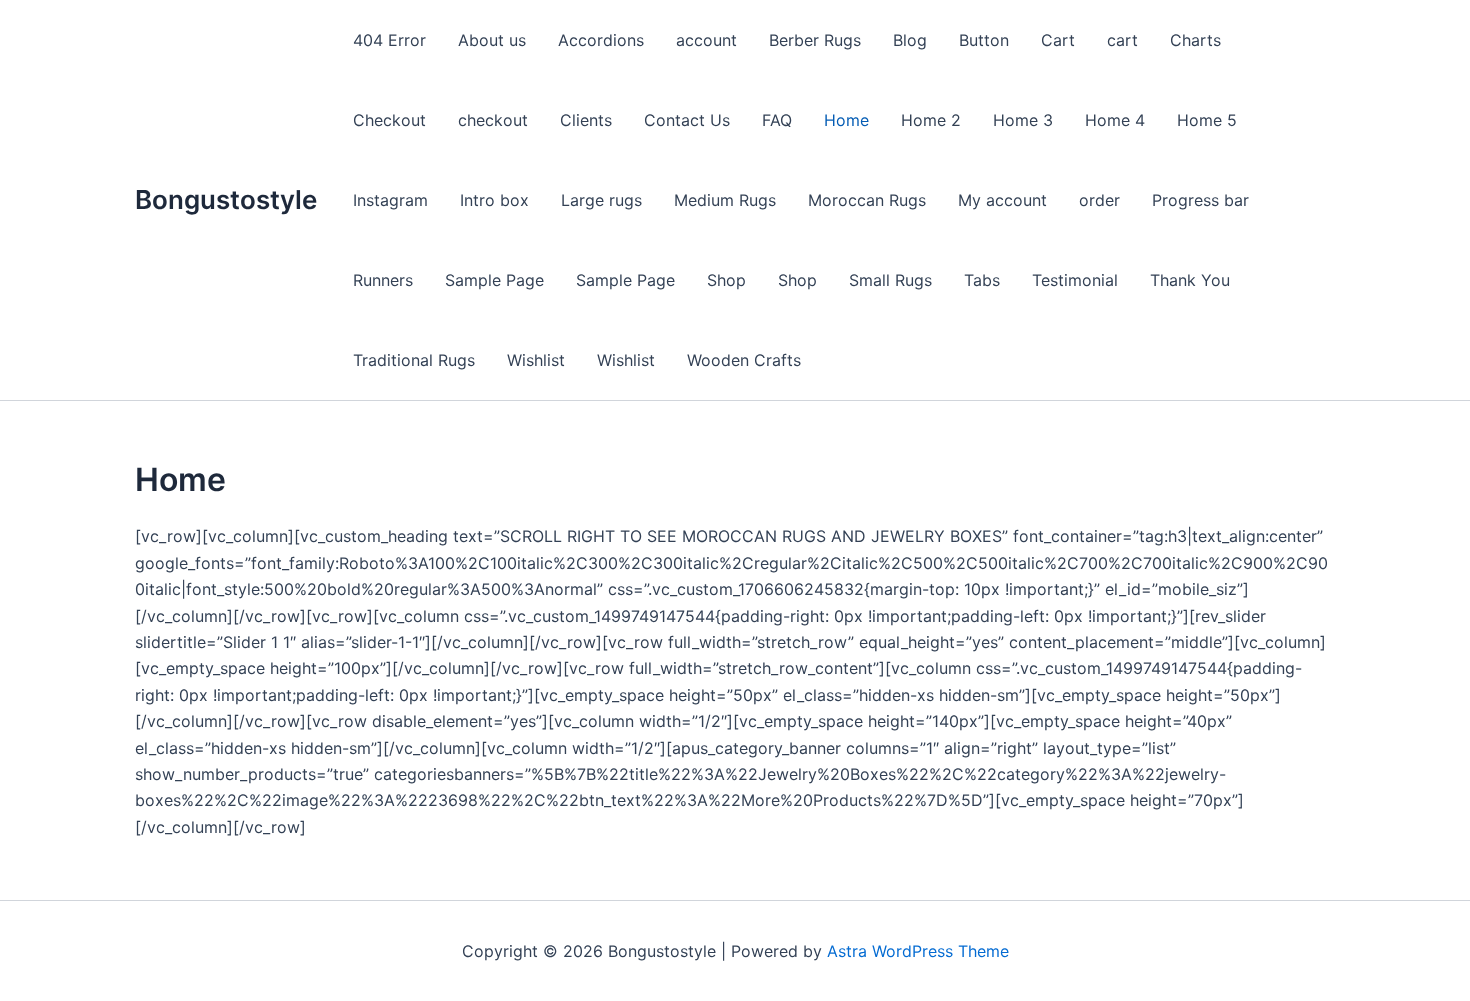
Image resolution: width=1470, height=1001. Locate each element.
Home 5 (1207, 120)
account (706, 40)
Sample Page (494, 280)
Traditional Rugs (414, 360)
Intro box (494, 200)
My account (1002, 200)
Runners (383, 280)
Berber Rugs (815, 40)
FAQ (777, 120)
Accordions (601, 40)
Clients (586, 120)
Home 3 (1023, 120)
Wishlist (536, 360)
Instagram (390, 200)
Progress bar (1200, 200)
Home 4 (1115, 120)
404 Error (389, 40)
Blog (910, 40)
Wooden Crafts (744, 360)
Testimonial (1075, 280)
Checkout (389, 120)
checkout (493, 120)
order (1099, 200)
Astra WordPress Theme (918, 951)
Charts (1195, 40)
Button (984, 40)
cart (1122, 40)
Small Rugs (890, 280)
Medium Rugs (725, 200)
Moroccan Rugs (867, 200)
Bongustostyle (226, 199)
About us (492, 40)
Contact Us (687, 120)
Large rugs (601, 200)
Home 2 (931, 120)
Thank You (1190, 280)
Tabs (982, 280)
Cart (1058, 40)
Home (846, 120)
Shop (726, 280)
